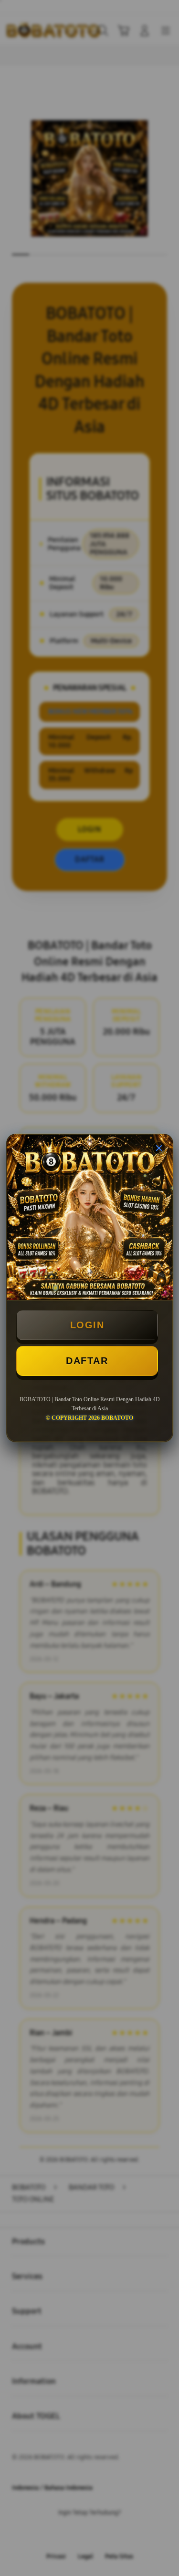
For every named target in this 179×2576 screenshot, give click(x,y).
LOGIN (87, 1325)
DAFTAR (87, 1361)
